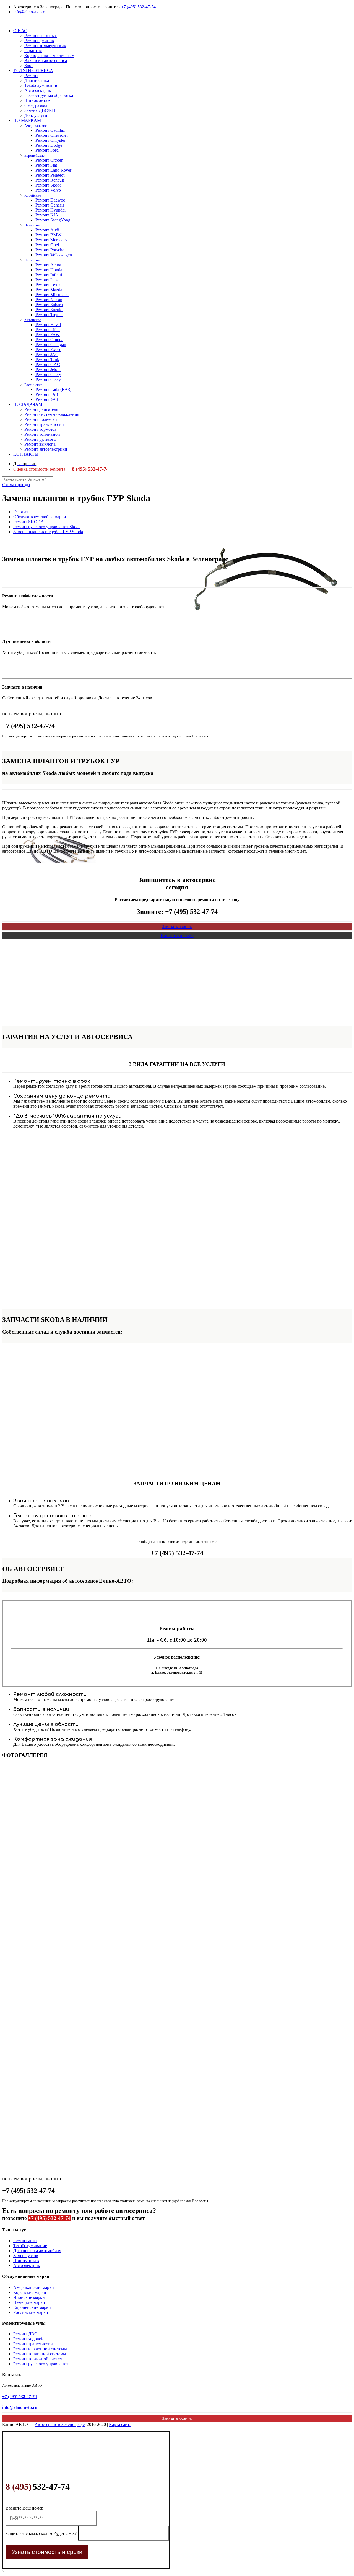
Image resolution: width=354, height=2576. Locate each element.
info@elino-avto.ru (30, 12)
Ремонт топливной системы (40, 2354)
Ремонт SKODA (29, 522)
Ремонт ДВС (25, 2334)
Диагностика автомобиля (37, 2251)
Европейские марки (32, 2307)
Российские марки (31, 2312)
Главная (21, 512)
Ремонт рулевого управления (41, 2364)
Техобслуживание (30, 2246)
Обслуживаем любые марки (40, 517)
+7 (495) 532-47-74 (138, 7)
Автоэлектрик (27, 2266)
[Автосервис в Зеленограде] (3, 21)
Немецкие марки (29, 2302)
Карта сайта (120, 2424)
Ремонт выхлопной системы (40, 2349)
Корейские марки (30, 2292)
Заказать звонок (177, 926)
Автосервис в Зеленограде (60, 2424)
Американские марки (34, 2287)
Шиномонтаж (26, 2261)
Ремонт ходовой (28, 2339)
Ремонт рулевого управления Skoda (47, 527)
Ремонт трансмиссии (33, 2344)
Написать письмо (177, 936)
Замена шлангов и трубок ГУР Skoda (48, 532)
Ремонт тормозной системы (39, 2359)
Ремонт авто (25, 2241)
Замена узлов (26, 2256)
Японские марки (29, 2297)
